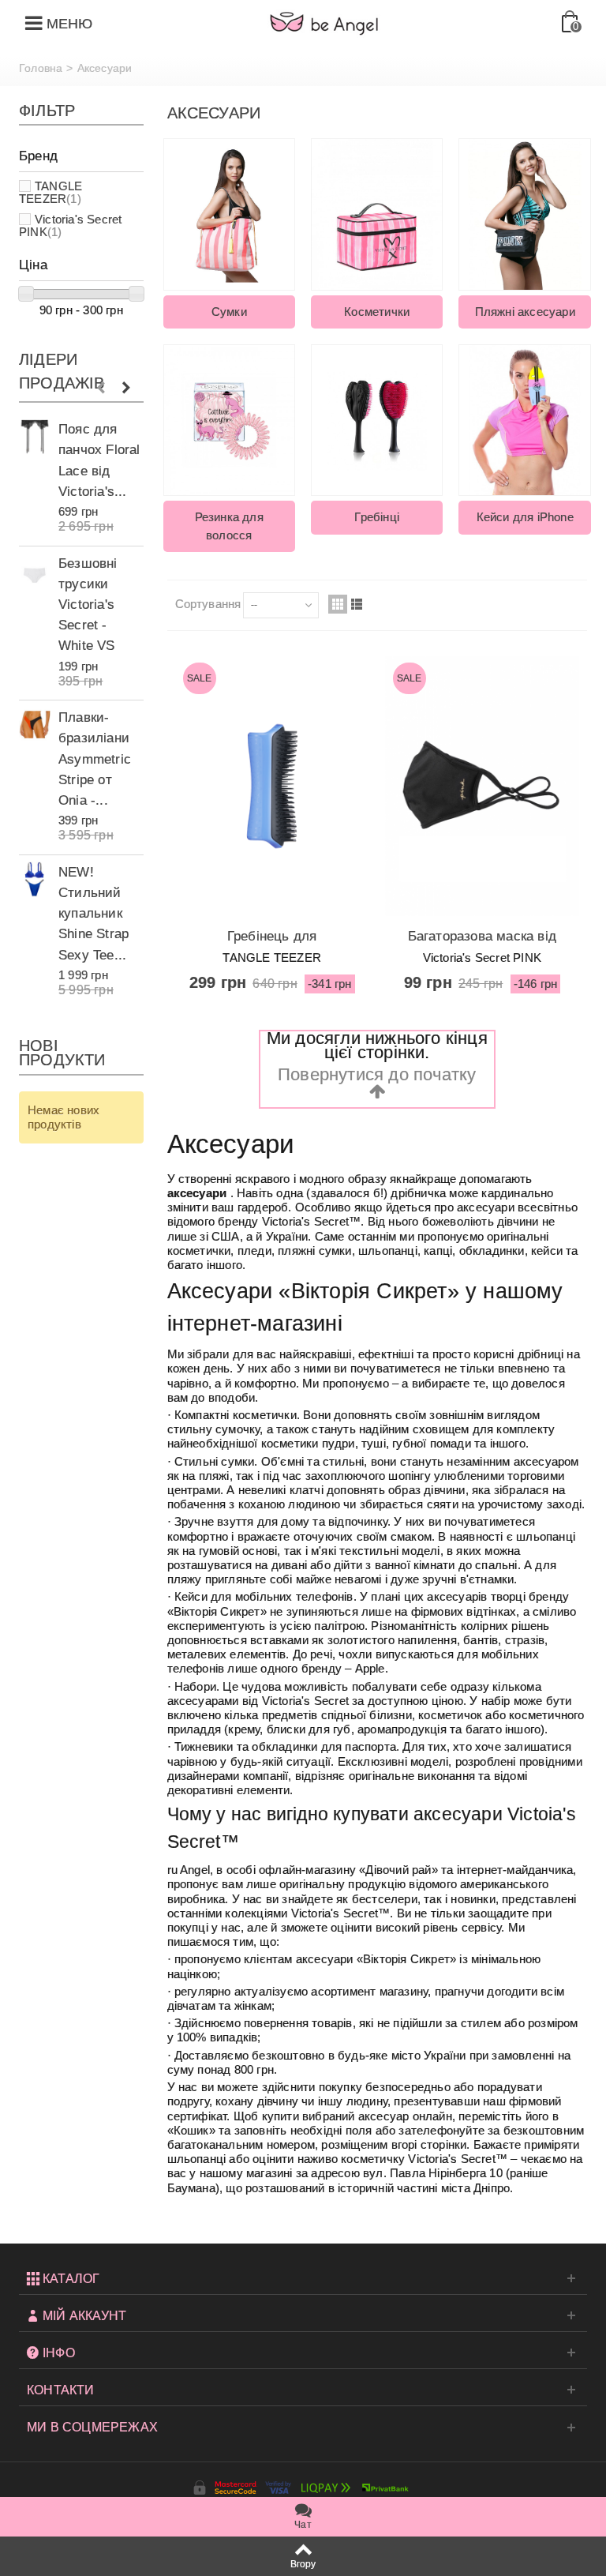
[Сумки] (229, 214)
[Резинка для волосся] (229, 420)
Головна (41, 68)
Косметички (377, 312)
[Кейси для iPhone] (524, 420)
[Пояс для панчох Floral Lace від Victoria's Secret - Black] (35, 436)
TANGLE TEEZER (50, 192)
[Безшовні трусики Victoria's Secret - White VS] (35, 571)
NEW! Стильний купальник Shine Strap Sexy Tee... (94, 913)
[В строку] (357, 604)
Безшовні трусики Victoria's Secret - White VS (88, 605)
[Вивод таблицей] (338, 604)
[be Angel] (324, 23)
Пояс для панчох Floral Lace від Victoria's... (99, 460)
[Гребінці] (377, 420)
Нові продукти (62, 1053)
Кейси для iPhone (525, 517)
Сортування (208, 604)
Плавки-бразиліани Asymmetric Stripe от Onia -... (95, 759)
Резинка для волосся (229, 526)
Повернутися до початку (377, 1074)
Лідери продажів (62, 371)
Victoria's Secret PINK (70, 225)
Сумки (229, 312)
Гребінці (377, 517)
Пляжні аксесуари (525, 312)
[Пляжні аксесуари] (524, 214)
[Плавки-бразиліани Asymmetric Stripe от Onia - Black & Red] (35, 725)
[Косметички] (377, 214)
